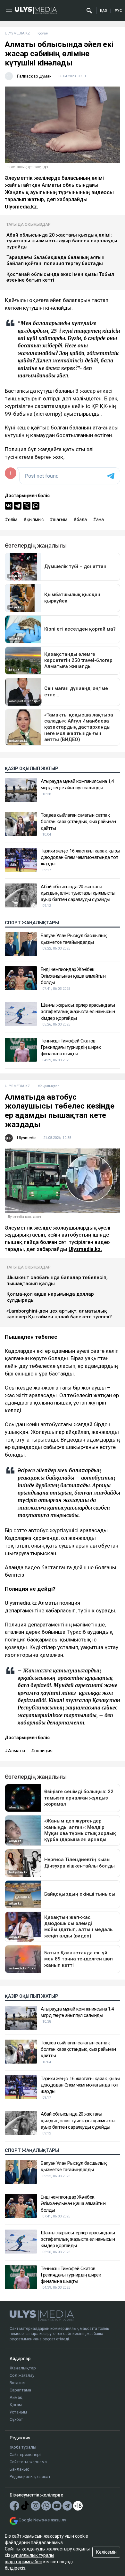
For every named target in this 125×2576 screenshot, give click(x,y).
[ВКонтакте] (9, 506)
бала (82, 519)
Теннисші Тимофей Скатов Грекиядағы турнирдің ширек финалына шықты (71, 1047)
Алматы (17, 1751)
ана (100, 519)
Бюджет (18, 2383)
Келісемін (106, 2552)
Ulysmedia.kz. (85, 1249)
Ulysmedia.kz (21, 207)
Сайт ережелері (25, 2455)
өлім (13, 519)
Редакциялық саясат (30, 2477)
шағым (60, 519)
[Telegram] (18, 506)
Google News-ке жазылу (42, 2520)
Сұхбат (16, 2419)
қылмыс (35, 519)
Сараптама (20, 2390)
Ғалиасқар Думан (34, 76)
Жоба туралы (23, 2447)
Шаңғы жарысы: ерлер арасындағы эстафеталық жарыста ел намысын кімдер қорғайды (78, 1012)
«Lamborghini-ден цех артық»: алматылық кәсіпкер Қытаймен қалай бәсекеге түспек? (59, 1314)
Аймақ (16, 2397)
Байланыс (19, 2469)
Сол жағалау (22, 2375)
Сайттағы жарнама (28, 2462)
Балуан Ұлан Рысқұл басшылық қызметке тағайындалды (74, 939)
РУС (118, 11)
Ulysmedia (27, 1138)
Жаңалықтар (23, 2368)
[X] (27, 506)
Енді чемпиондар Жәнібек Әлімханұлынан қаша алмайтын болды (73, 976)
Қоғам (16, 2405)
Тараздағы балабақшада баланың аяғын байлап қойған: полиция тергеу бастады (55, 260)
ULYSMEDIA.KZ (17, 33)
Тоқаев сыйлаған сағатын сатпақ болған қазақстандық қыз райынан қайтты (78, 822)
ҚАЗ (104, 11)
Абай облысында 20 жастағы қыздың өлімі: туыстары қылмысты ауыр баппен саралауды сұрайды (62, 241)
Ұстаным (18, 2412)
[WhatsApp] (36, 506)
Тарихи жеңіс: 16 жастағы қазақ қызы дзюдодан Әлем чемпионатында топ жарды (80, 857)
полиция (43, 1751)
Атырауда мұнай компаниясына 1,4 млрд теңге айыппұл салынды (77, 784)
